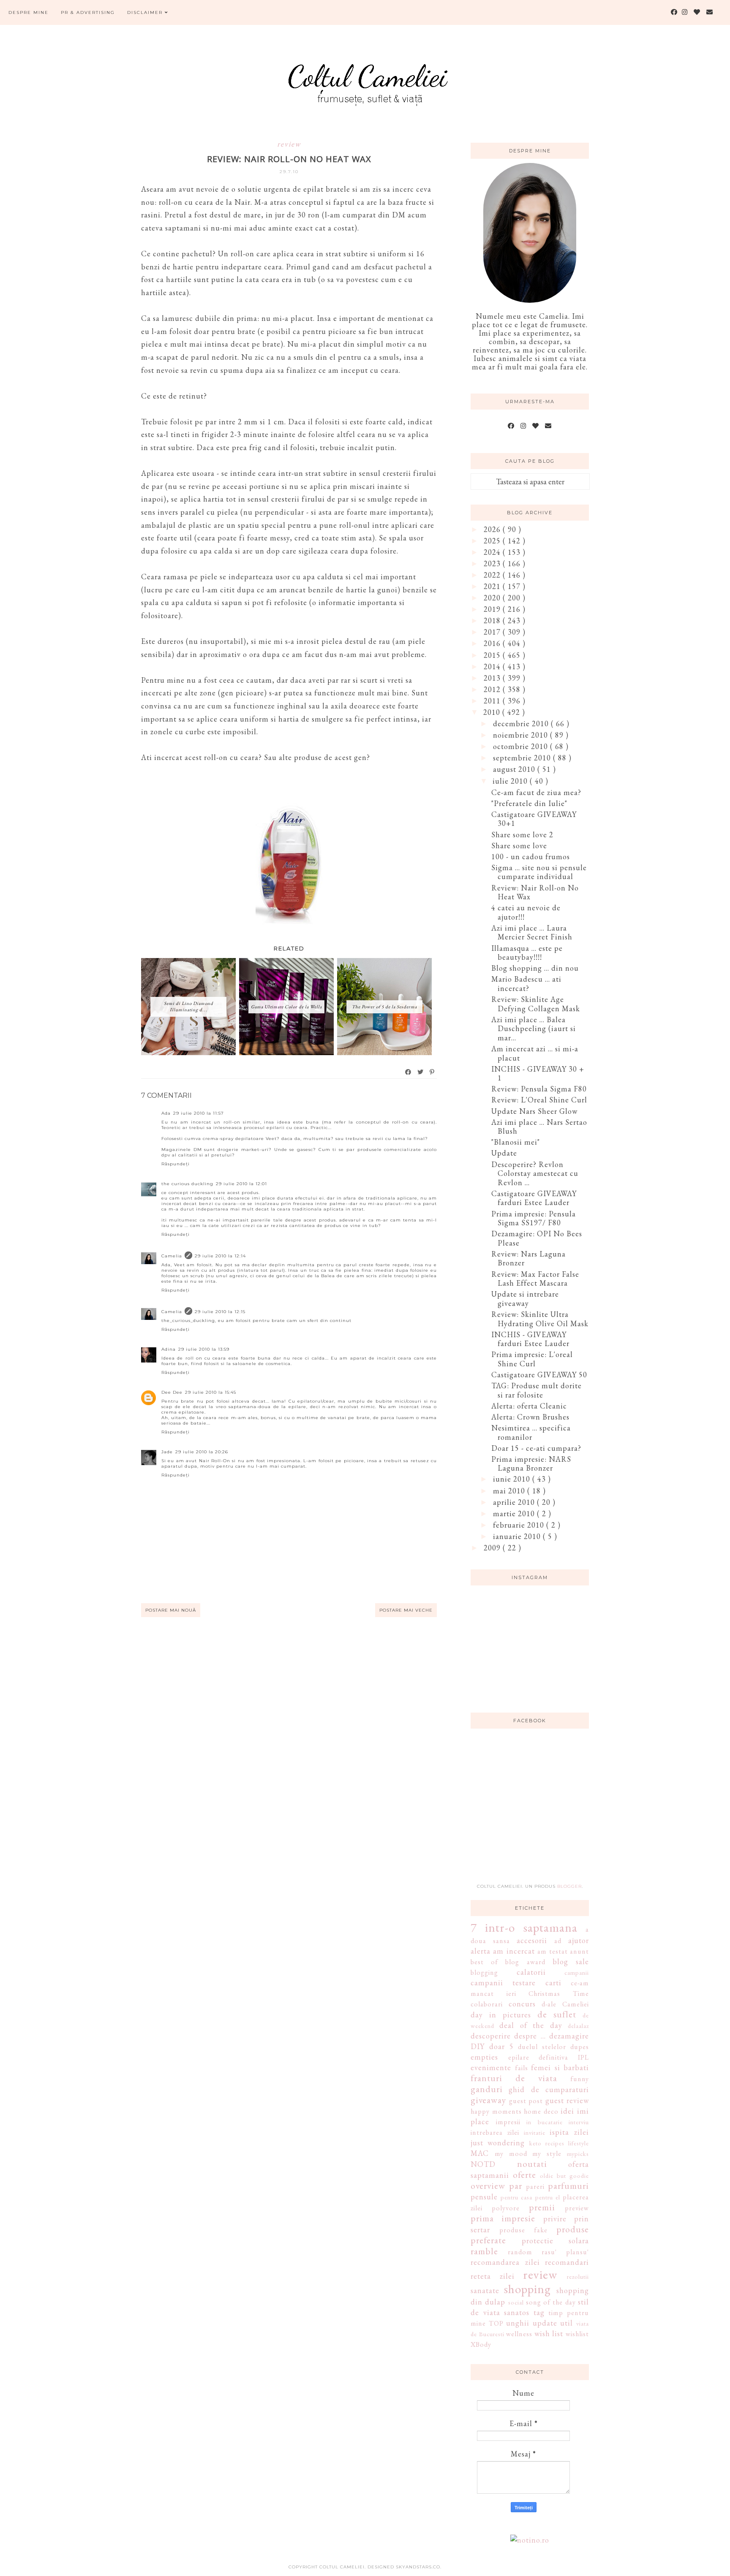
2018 (493, 620)
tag (539, 2312)
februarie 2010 (520, 1525)
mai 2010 (510, 1491)
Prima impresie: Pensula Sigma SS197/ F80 (534, 1218)
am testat (552, 1951)
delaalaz (578, 2026)
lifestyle (579, 2143)
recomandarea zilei (505, 2262)
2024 (493, 552)
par (516, 2185)
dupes (580, 2047)
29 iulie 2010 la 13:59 (204, 1349)
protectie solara (556, 2241)
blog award (525, 1962)
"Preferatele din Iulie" (529, 803)
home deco (541, 2111)
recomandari (567, 2262)
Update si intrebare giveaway (525, 1299)
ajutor (579, 1940)
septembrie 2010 (523, 758)
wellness (519, 2334)
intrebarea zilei (495, 2132)
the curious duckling (187, 1184)
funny (580, 2079)
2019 (493, 609)
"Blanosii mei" (516, 1142)
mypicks (578, 2154)
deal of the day (531, 2025)
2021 (493, 586)
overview (488, 2185)
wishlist (577, 2334)
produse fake (523, 2230)
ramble (484, 2251)
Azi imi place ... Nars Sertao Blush (539, 1127)
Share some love (519, 846)
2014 (493, 666)
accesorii (532, 1940)
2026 (493, 529)
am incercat (514, 1951)
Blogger (569, 1886)
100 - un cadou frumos (531, 856)
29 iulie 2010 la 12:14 (220, 1256)
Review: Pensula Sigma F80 (539, 1089)
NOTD (483, 2164)
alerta (481, 1951)
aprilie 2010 (515, 1502)
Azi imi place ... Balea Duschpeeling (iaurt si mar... (534, 1029)
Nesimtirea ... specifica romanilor (531, 1432)
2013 (493, 678)
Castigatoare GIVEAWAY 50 (539, 1375)
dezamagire (569, 2036)
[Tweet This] (421, 1072)
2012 (493, 689)
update (545, 2323)
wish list (549, 2333)
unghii (518, 2323)
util (567, 2323)
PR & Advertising (88, 12)
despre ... (530, 2036)
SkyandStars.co (418, 2567)
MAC (480, 2153)
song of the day (551, 2302)
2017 (493, 632)
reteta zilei (493, 2276)
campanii (577, 1972)
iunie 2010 (513, 1479)
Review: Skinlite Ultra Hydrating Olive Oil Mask (540, 1319)
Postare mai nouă (171, 1610)
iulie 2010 (511, 781)
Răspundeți (176, 1164)
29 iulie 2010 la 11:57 (199, 1113)
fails (522, 2068)
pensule (484, 2197)
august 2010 (515, 769)
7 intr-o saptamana (524, 1927)
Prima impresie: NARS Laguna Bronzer (531, 1464)
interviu (579, 2122)
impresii (508, 2122)
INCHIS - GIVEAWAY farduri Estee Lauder (530, 1339)
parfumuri (568, 2185)
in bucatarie (545, 2122)
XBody (481, 2344)
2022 (493, 575)
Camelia (172, 1256)
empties (484, 2057)
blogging (484, 1972)
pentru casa (516, 2197)
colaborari (487, 2004)
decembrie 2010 (522, 723)
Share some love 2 (522, 835)
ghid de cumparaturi (549, 2089)
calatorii (531, 1972)
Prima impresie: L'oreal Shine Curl (532, 1359)
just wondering (498, 2143)
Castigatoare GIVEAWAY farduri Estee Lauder (534, 1198)
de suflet (557, 2014)
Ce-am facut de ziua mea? (536, 792)
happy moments (496, 2111)
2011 (493, 701)
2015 (493, 655)
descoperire (491, 2036)
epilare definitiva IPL (549, 2057)
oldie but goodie (564, 2176)
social (516, 2302)
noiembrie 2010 (522, 735)
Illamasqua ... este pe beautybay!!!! (527, 953)
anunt (579, 1951)
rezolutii (578, 2276)
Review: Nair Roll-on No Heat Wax (535, 892)
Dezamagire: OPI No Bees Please (537, 1238)
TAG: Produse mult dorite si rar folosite (537, 1390)
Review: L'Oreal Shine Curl (539, 1100)
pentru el (548, 2197)
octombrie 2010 (522, 746)
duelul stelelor (542, 2047)
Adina (169, 1349)
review (289, 144)
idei (567, 2111)
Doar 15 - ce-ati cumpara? (536, 1448)
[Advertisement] (534, 1811)
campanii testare (503, 1983)
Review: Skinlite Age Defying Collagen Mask (536, 1004)
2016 (493, 643)
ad (558, 1941)
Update (504, 1153)
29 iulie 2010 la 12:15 (220, 1312)
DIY (478, 2046)
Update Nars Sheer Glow (534, 1111)
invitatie (535, 2132)
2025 (493, 541)
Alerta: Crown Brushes (530, 1417)
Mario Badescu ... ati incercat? (526, 984)
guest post (526, 2101)
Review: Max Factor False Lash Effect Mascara (535, 1279)
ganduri (487, 2089)
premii (542, 2207)
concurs (522, 2004)
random (520, 2252)
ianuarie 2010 (518, 1536)
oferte (524, 2174)
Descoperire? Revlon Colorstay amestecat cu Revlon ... (535, 1173)
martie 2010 (515, 1513)
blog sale (571, 1961)
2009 (493, 1548)
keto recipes (547, 2143)
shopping (527, 2289)
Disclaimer (146, 12)
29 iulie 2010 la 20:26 (202, 1452)
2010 (493, 712)
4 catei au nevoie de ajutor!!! (526, 912)
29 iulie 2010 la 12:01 (241, 1184)
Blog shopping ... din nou (535, 968)
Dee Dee (172, 1392)
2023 (493, 563)
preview (577, 2208)
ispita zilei (569, 2132)
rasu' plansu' (565, 2252)
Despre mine (29, 12)
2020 (493, 598)
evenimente (491, 2067)
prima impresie (503, 2218)
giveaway (488, 2100)
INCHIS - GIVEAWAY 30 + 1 (538, 1074)
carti (553, 1983)
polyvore (506, 2208)
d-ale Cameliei (565, 2004)
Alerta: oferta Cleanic (529, 1406)
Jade (167, 1452)
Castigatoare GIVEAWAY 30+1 (534, 819)
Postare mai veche (406, 1610)
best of (484, 1962)
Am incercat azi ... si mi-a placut (535, 1053)
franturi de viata (514, 2078)
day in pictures (501, 2015)
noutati (532, 2163)
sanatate (485, 2290)
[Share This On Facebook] (409, 1072)
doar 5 (501, 2046)
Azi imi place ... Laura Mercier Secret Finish (532, 932)
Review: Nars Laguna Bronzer (528, 1258)
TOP (496, 2323)
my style (547, 2154)
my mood (511, 2154)
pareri (535, 2186)
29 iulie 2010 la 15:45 (211, 1392)
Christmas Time (559, 1994)
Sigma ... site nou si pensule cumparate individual (539, 872)
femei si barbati (560, 2067)
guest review (567, 2100)
